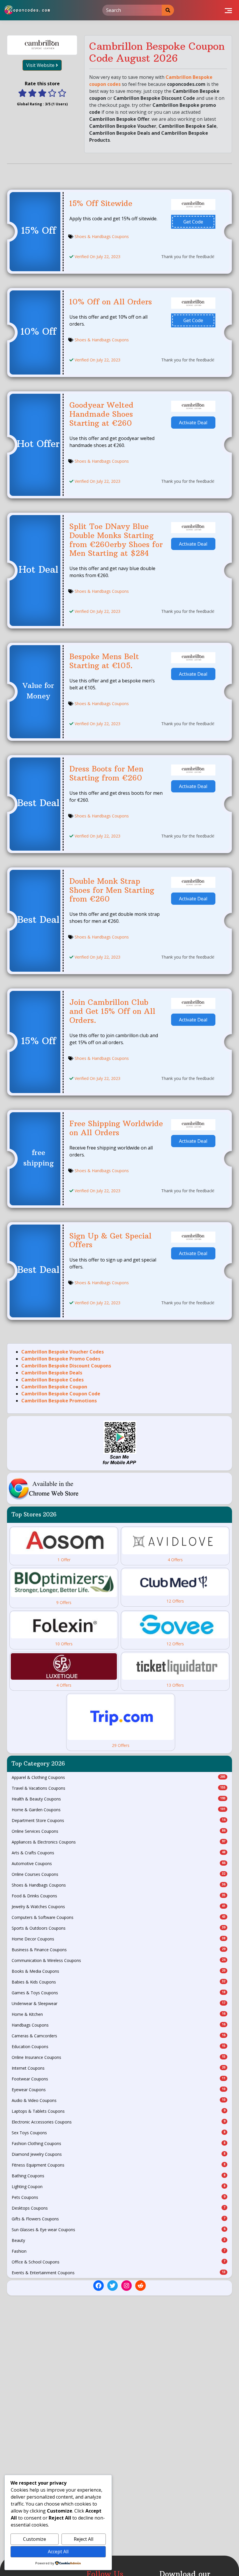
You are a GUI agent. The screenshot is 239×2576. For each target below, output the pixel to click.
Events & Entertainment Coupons (118, 2273)
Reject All (84, 2539)
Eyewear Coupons (118, 2090)
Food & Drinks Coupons (118, 1896)
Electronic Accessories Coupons (118, 2122)
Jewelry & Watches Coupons (118, 1907)
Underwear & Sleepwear (118, 2003)
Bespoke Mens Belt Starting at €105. (104, 661)
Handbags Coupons (118, 2025)
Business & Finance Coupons (118, 1950)
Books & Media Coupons (118, 1971)
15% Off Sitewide (101, 203)
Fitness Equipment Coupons (118, 2165)
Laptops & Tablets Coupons (118, 2111)
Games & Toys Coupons (118, 1993)
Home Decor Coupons (118, 1939)
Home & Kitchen (118, 2014)
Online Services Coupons (118, 1831)
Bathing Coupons (118, 2176)
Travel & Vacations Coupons (118, 1788)
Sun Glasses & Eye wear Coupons (118, 2230)
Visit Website (41, 65)
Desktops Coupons (118, 2208)
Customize (35, 2539)
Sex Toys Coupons (118, 2133)
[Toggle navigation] (228, 10)
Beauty (118, 2240)
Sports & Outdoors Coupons (118, 1928)
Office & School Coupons (118, 2262)
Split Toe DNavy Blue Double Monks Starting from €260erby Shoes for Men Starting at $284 (116, 540)
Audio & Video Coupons (118, 2100)
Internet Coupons (118, 2068)
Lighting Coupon (118, 2186)
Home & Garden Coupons (118, 1810)
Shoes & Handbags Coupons (102, 236)
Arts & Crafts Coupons (118, 1853)
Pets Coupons (118, 2197)
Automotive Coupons (118, 1863)
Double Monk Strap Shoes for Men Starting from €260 (112, 890)
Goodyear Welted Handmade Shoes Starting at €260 (101, 414)
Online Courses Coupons (118, 1874)
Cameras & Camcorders (118, 2036)
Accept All (58, 2552)
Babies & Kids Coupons (118, 1982)
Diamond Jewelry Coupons (118, 2154)
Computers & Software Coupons (118, 1917)
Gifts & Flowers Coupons (118, 2219)
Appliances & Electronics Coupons (118, 1842)
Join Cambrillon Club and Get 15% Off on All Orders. (112, 1011)
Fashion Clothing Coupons (118, 2143)
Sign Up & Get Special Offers (110, 1240)
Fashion (118, 2251)
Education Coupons (118, 2047)
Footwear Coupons (118, 2079)
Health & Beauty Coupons (118, 1799)
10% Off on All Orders (111, 302)
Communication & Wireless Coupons (118, 1960)
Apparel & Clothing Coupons (118, 1777)
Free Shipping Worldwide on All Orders (116, 1128)
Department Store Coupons (118, 1820)
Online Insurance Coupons (118, 2057)
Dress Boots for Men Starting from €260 (106, 773)
